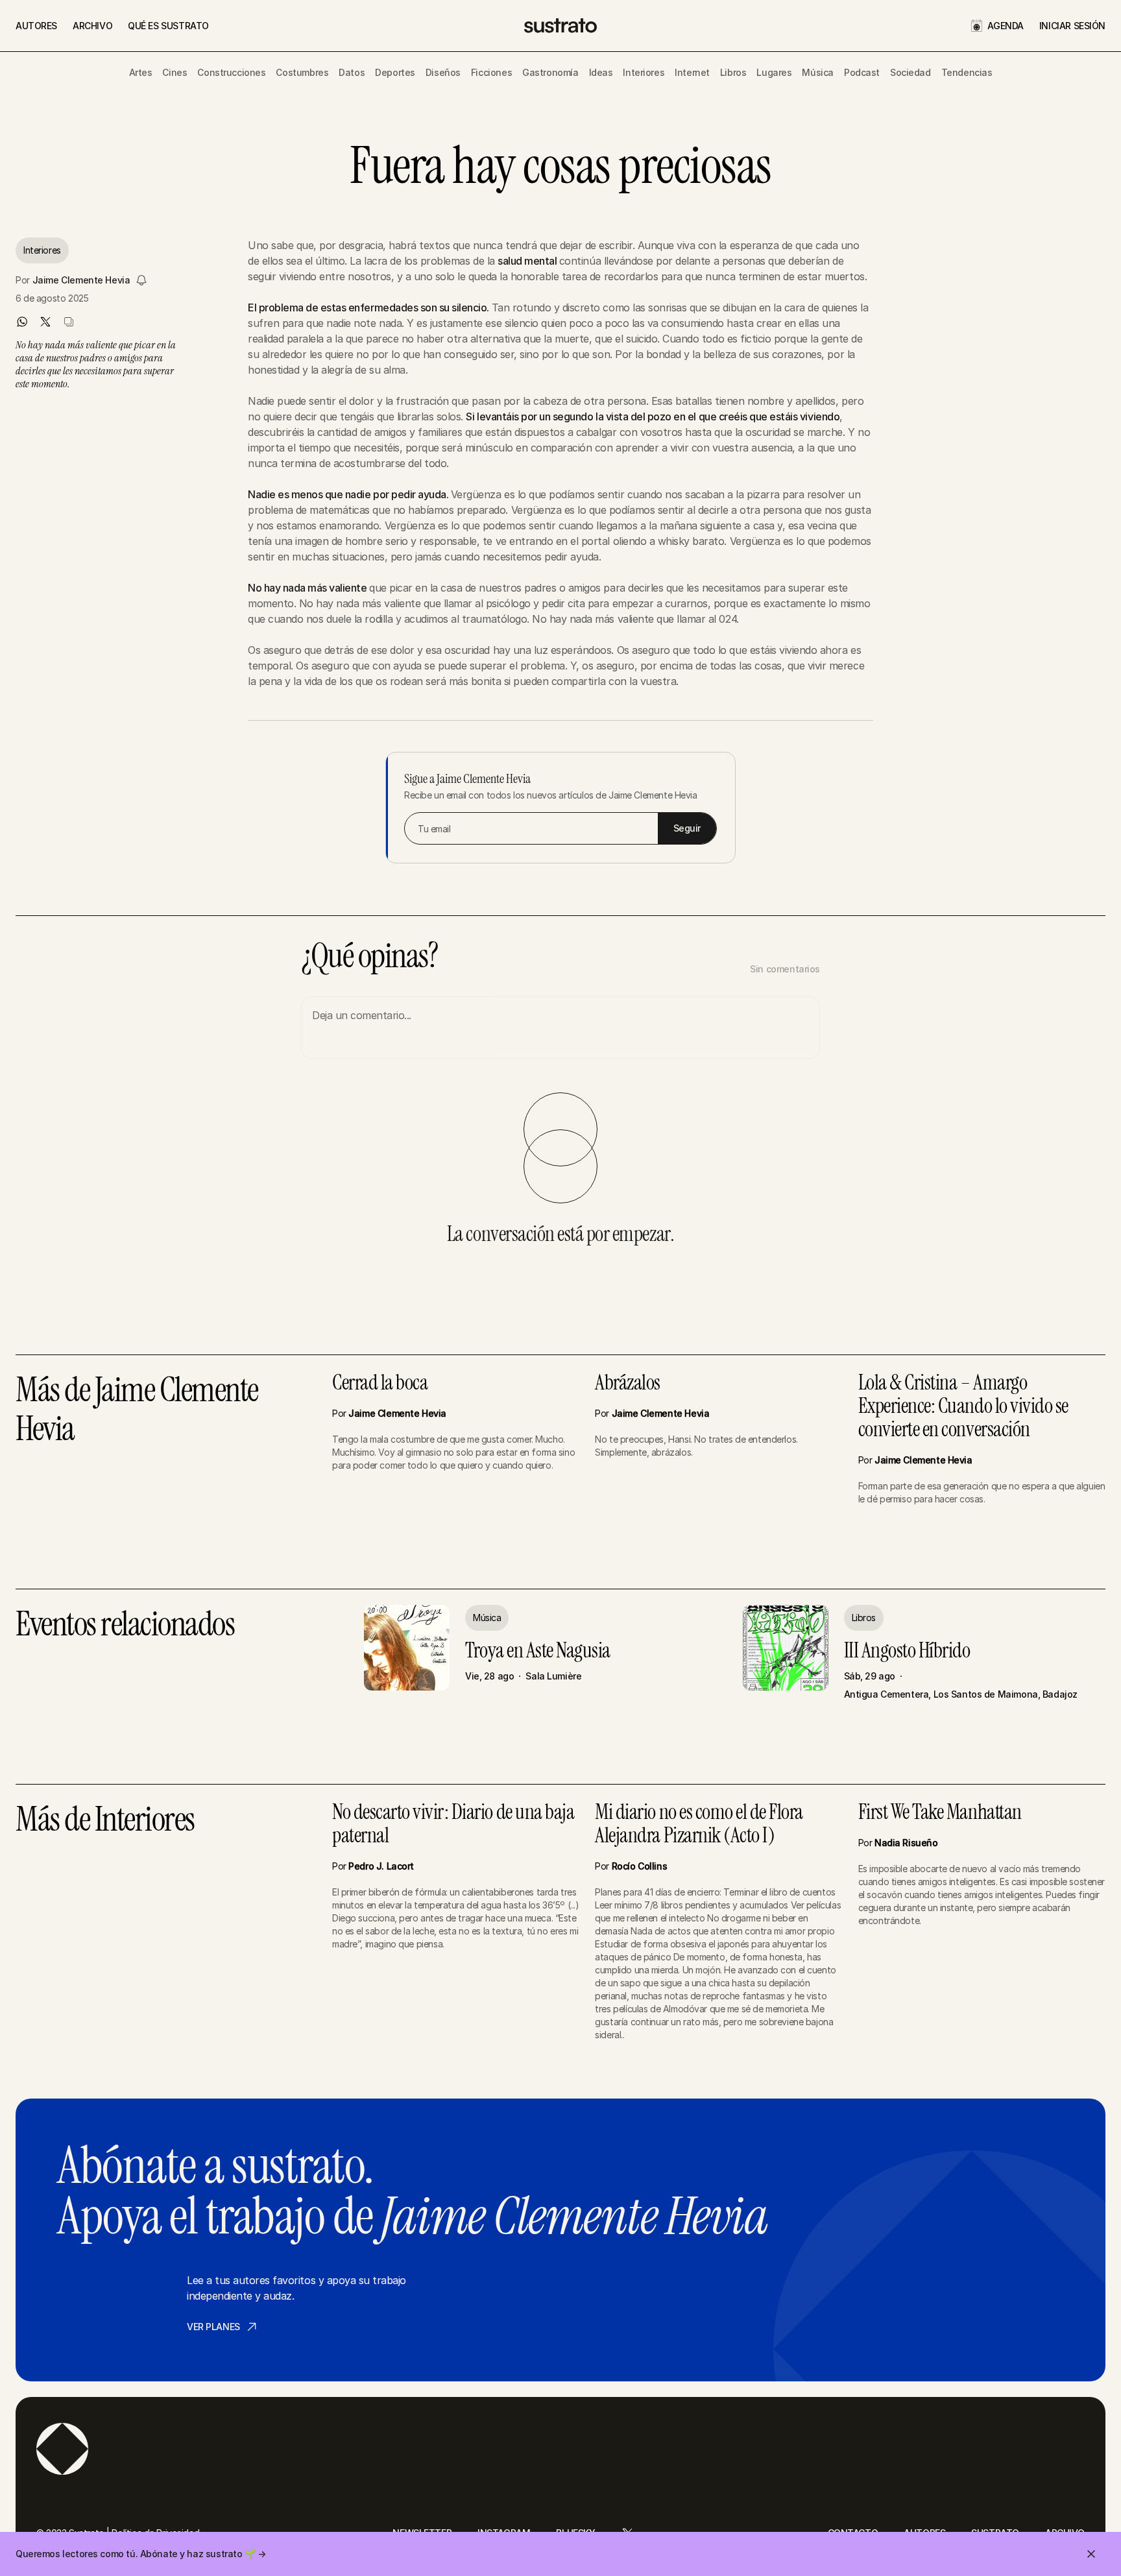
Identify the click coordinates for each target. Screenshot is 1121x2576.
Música (817, 72)
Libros (733, 72)
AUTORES (36, 26)
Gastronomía (550, 72)
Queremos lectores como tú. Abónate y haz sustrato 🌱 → (141, 2554)
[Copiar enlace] (69, 322)
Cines (175, 72)
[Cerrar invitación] (1091, 2554)
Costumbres (302, 72)
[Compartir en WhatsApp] (22, 322)
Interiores (644, 72)
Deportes (395, 72)
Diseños (443, 72)
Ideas (601, 72)
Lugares (774, 72)
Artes (141, 72)
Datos (352, 72)
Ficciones (491, 72)
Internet (692, 72)
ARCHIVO (92, 26)
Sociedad (910, 72)
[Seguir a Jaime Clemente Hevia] (141, 280)
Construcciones (231, 72)
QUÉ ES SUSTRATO (168, 26)
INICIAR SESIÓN (1072, 26)
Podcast (862, 72)
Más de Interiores (105, 1821)
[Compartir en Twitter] (45, 322)
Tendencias (967, 72)
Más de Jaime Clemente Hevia (137, 1411)
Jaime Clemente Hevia (81, 280)
